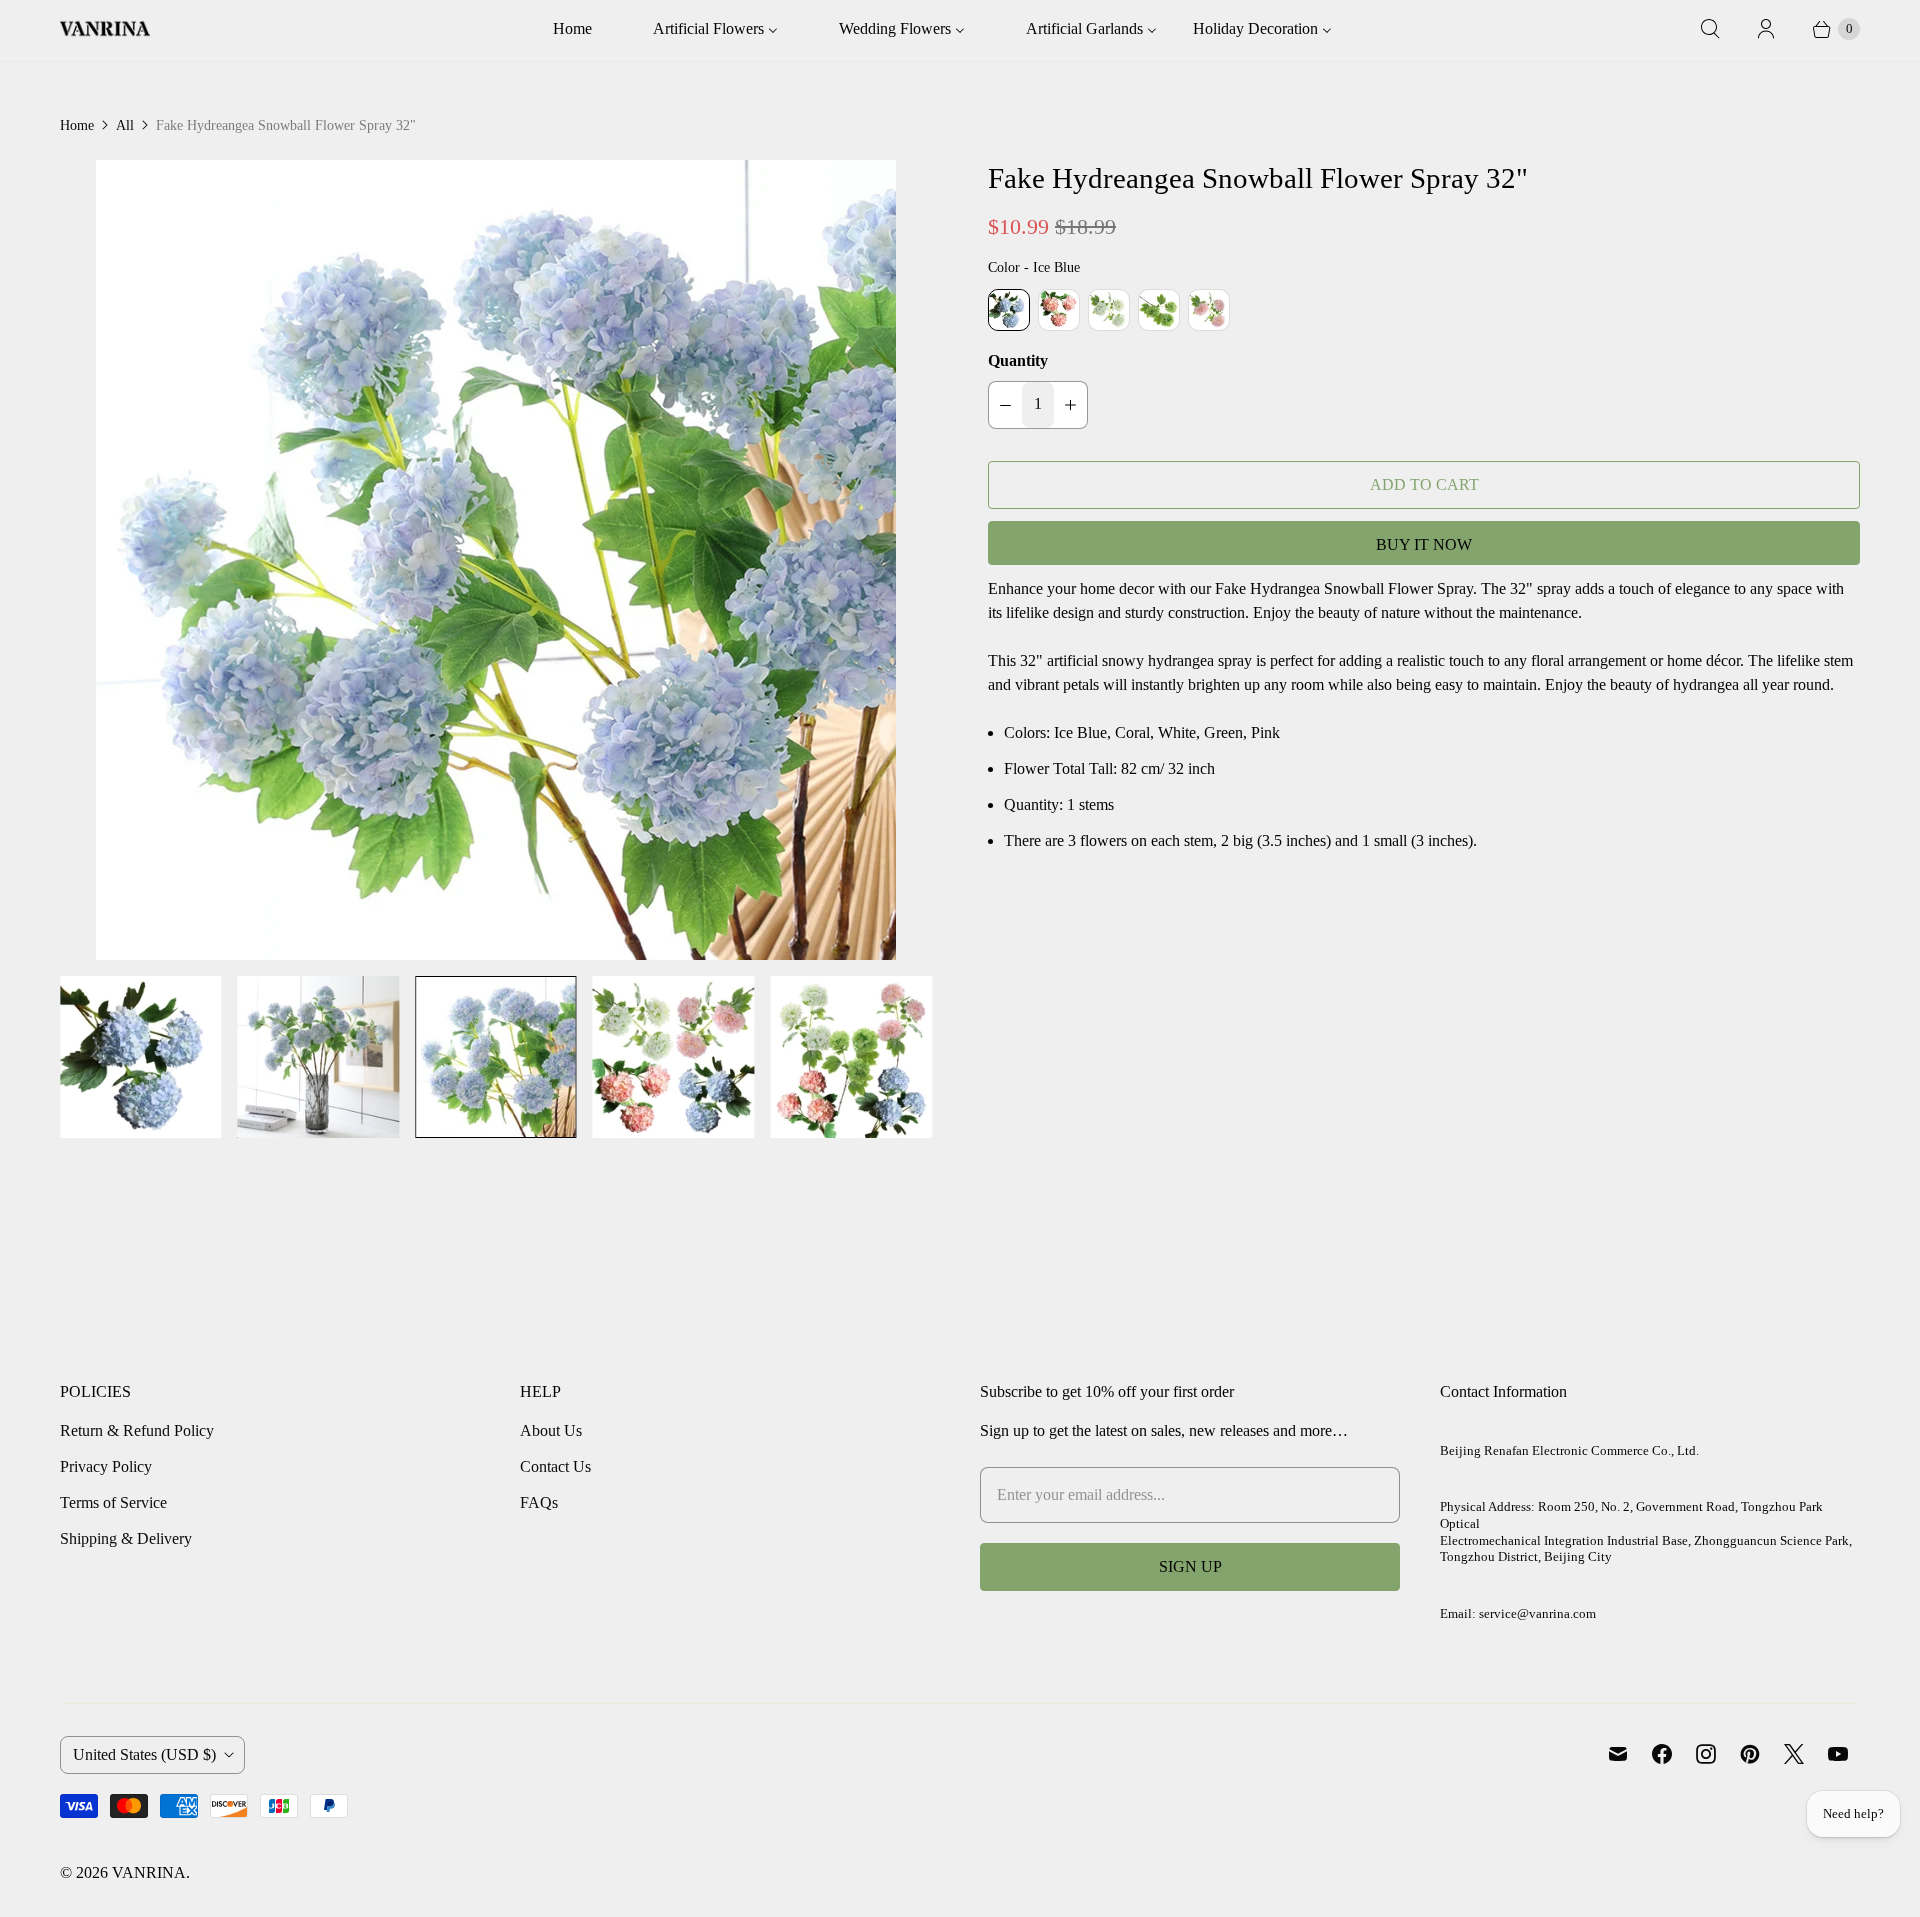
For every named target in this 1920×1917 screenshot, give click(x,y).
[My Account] (1766, 29)
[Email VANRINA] (1618, 1754)
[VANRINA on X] (1794, 1754)
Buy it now (1424, 544)
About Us (551, 1430)
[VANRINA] (105, 29)
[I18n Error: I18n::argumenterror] (141, 1057)
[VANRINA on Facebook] (1662, 1754)
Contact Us (555, 1466)
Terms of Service (113, 1502)
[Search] (1710, 29)
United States (144, 1754)
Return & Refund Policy (137, 1430)
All (125, 125)
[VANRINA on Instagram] (1706, 1754)
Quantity (1018, 360)
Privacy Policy (106, 1466)
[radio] (1009, 310)
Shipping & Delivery (126, 1538)
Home (77, 125)
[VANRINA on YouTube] (1838, 1754)
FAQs (539, 1502)
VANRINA (149, 1872)
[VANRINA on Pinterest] (1750, 1754)
